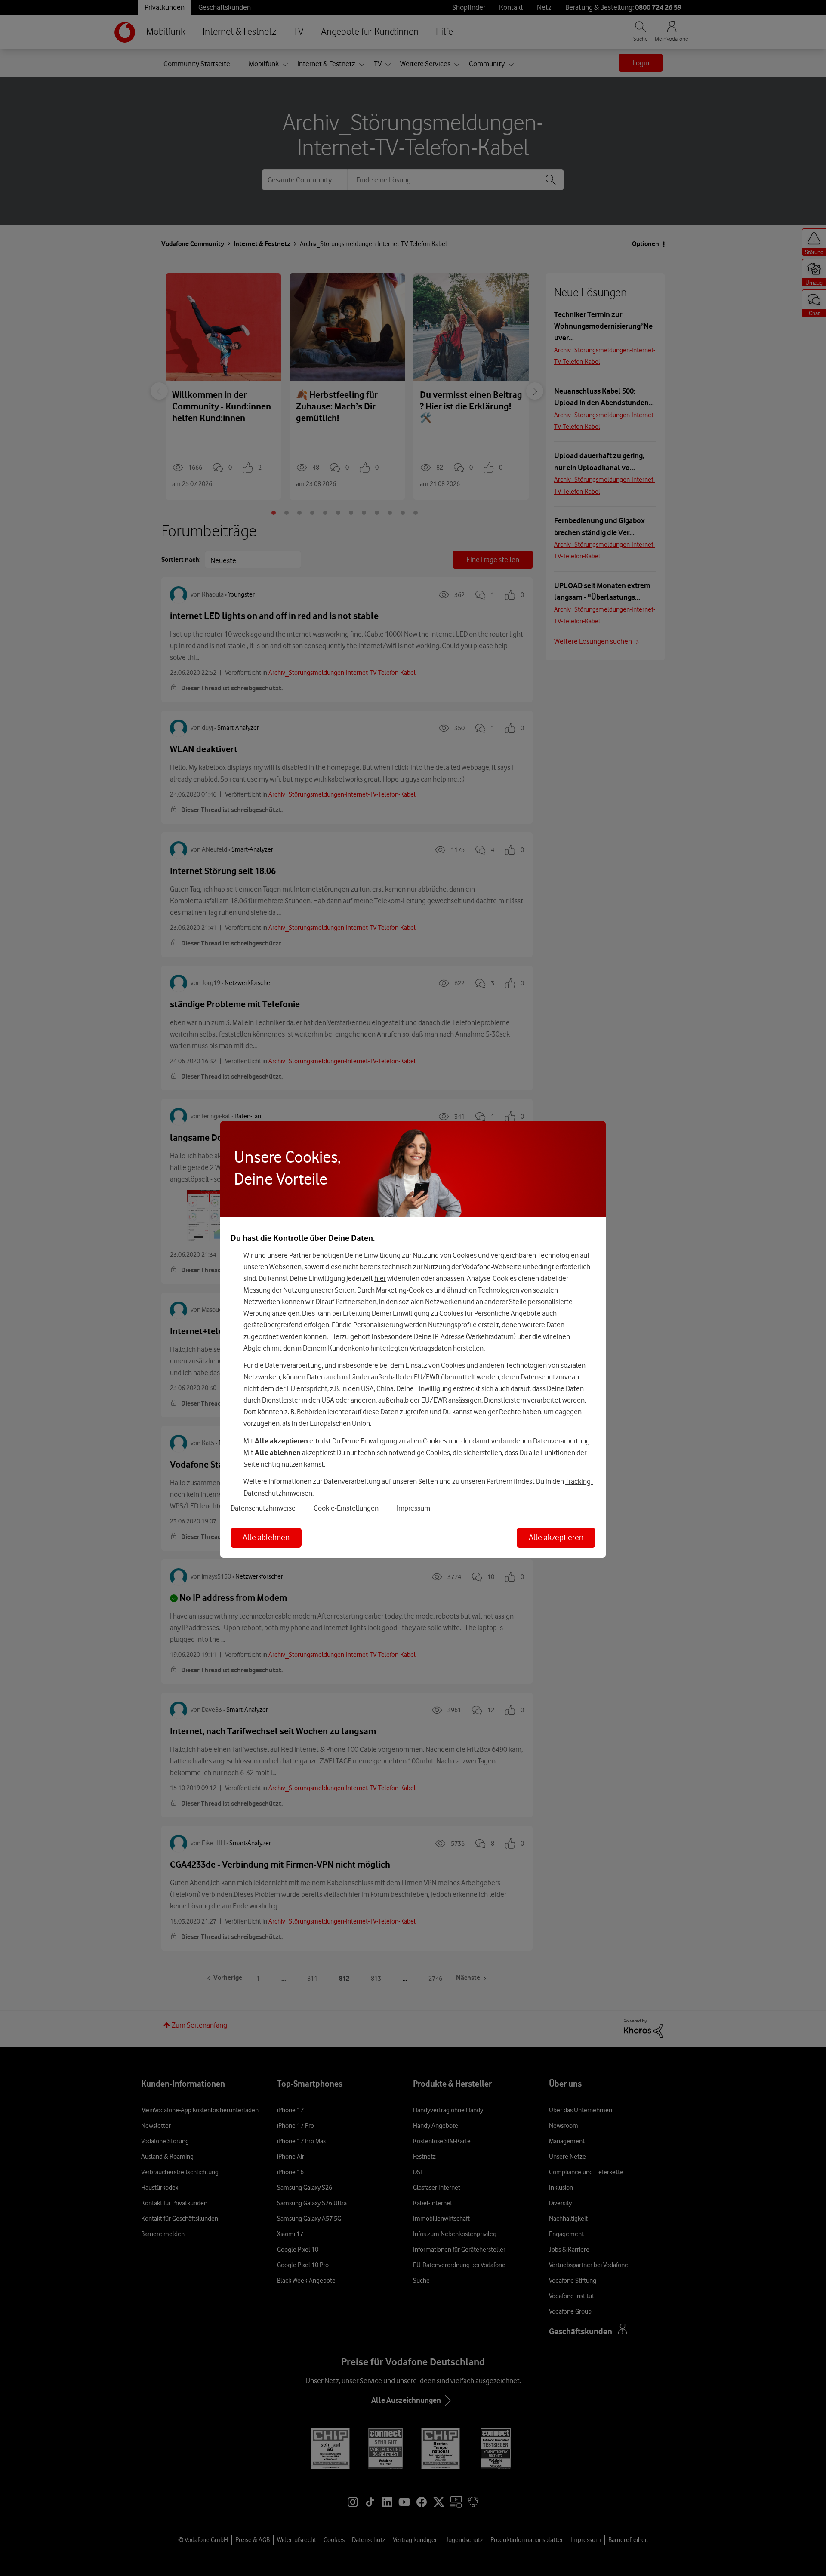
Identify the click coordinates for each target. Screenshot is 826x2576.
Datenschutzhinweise (263, 1508)
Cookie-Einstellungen (346, 1508)
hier (380, 1278)
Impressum (413, 1508)
